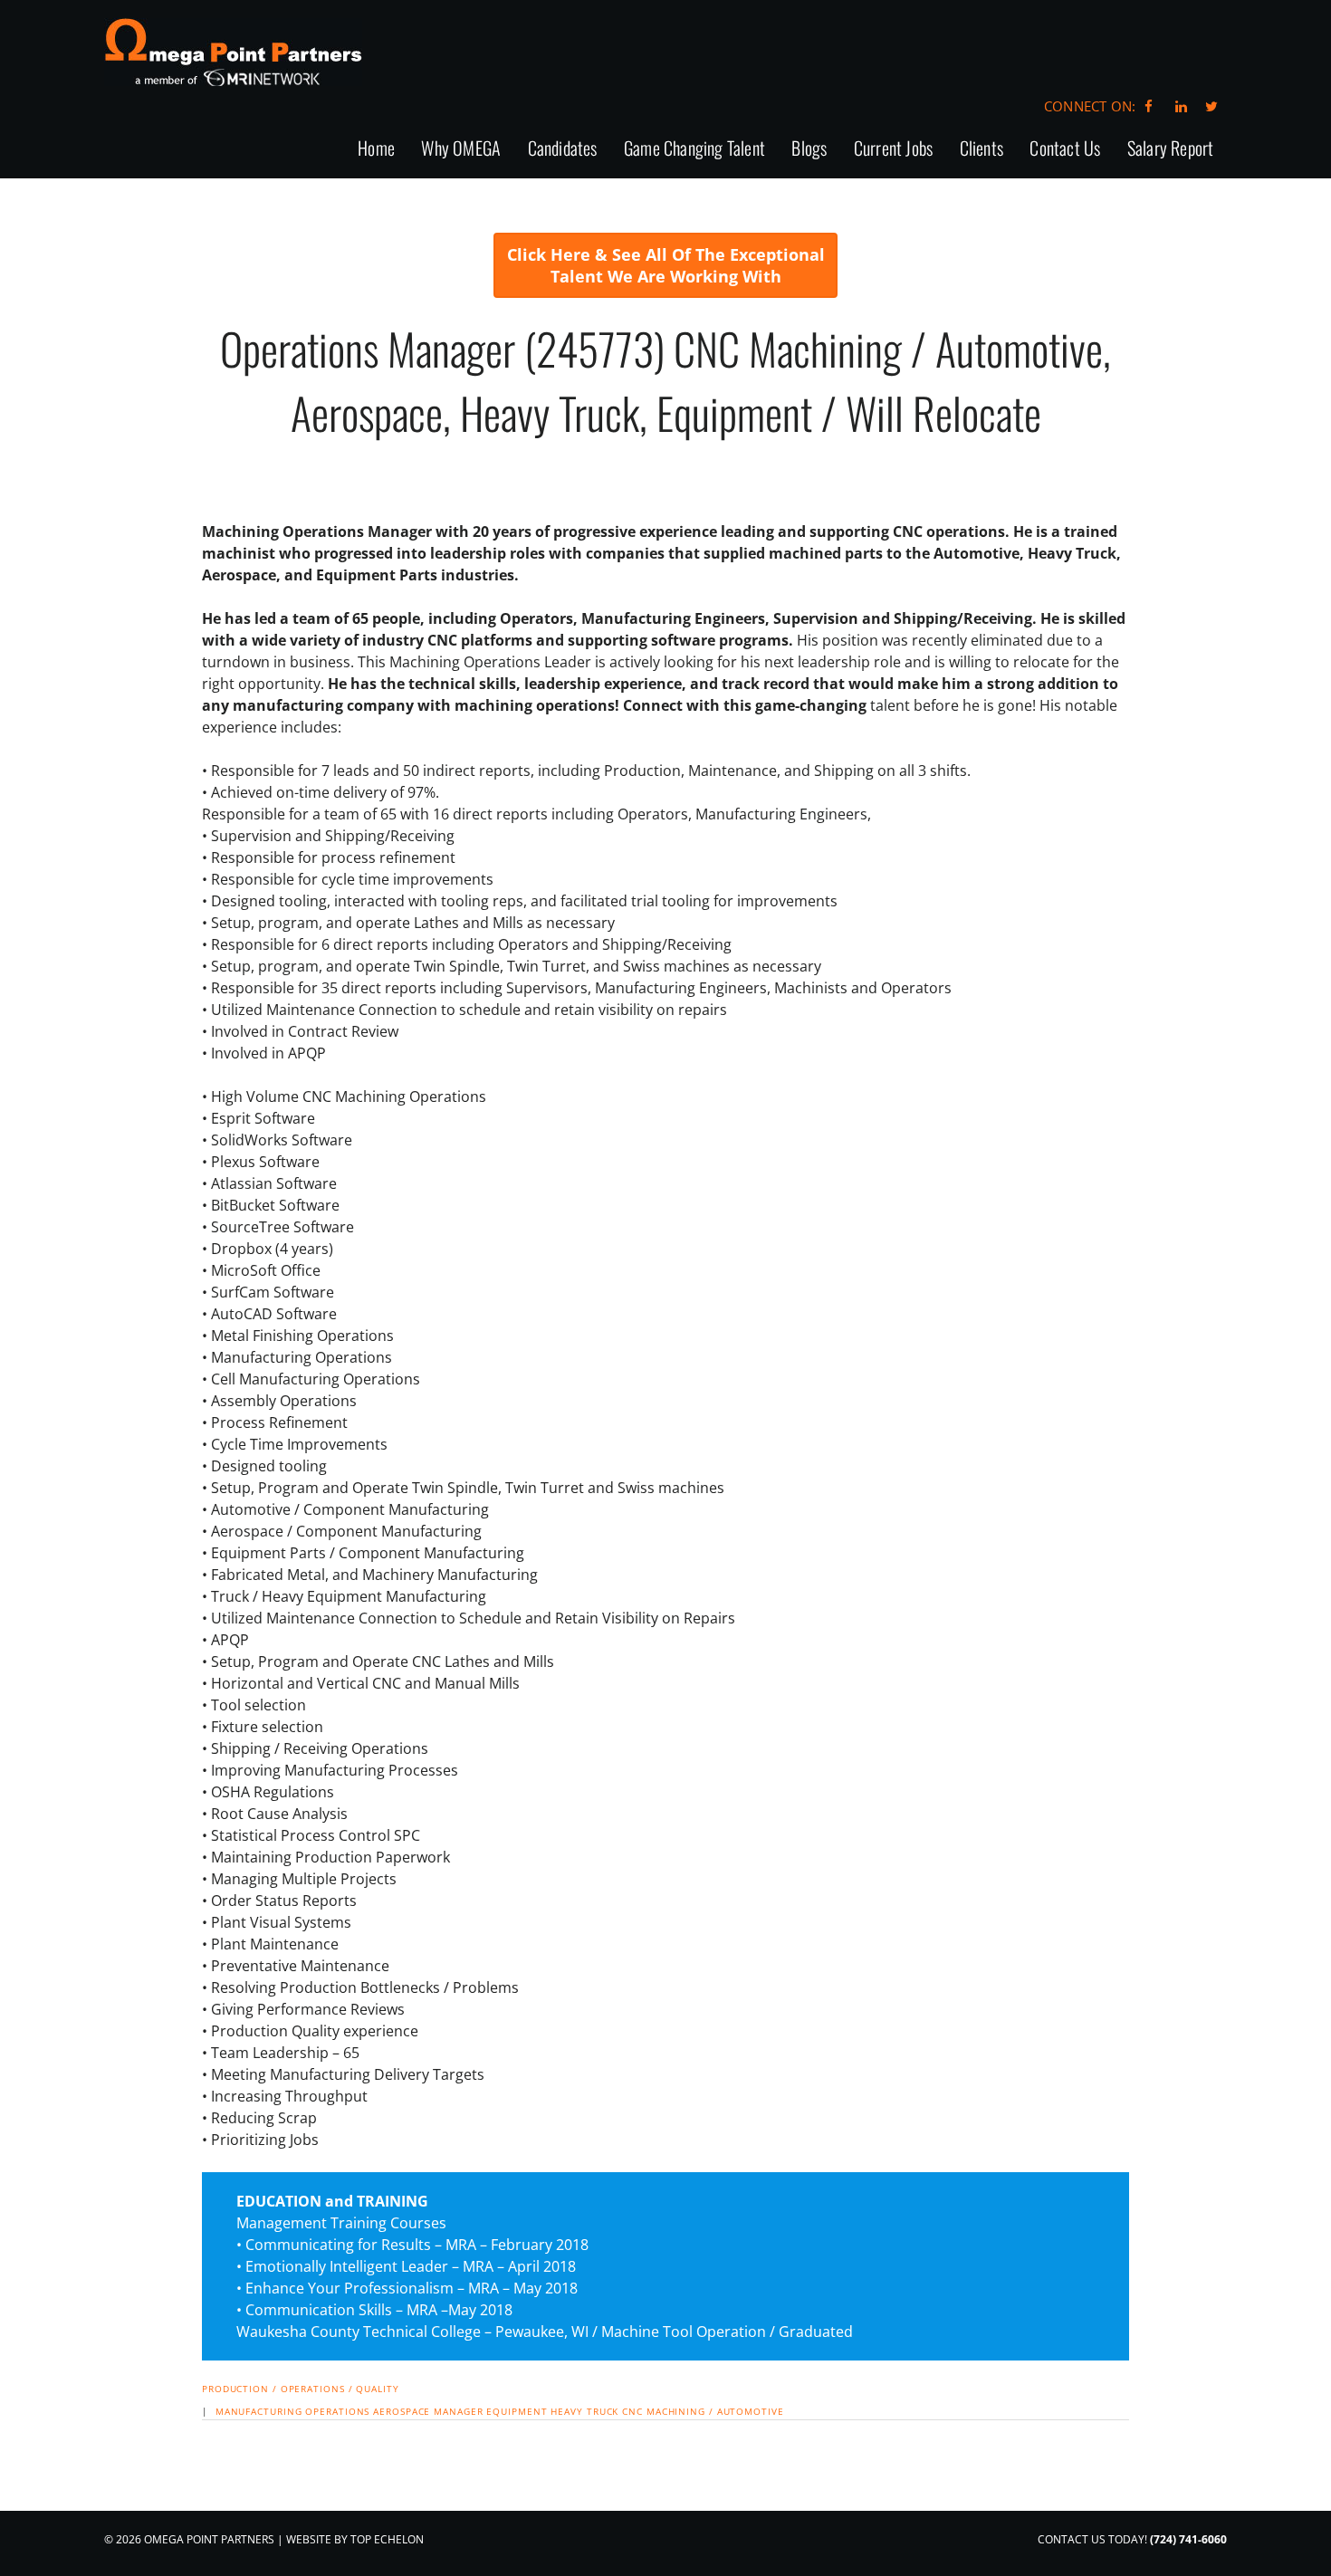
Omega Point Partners (233, 52)
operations (337, 2411)
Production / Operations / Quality (301, 2389)
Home (376, 149)
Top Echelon (387, 2539)
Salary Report (1171, 149)
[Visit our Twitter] (1211, 106)
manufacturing (259, 2411)
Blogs (809, 149)
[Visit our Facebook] (1149, 106)
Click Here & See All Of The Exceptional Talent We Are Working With (666, 265)
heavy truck (584, 2411)
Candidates (563, 149)
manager (458, 2411)
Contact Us (1065, 149)
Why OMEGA (461, 149)
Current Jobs (893, 149)
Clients (981, 149)
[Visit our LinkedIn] (1178, 106)
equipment (517, 2411)
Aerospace (402, 2411)
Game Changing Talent (694, 149)
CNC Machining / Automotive (703, 2411)
